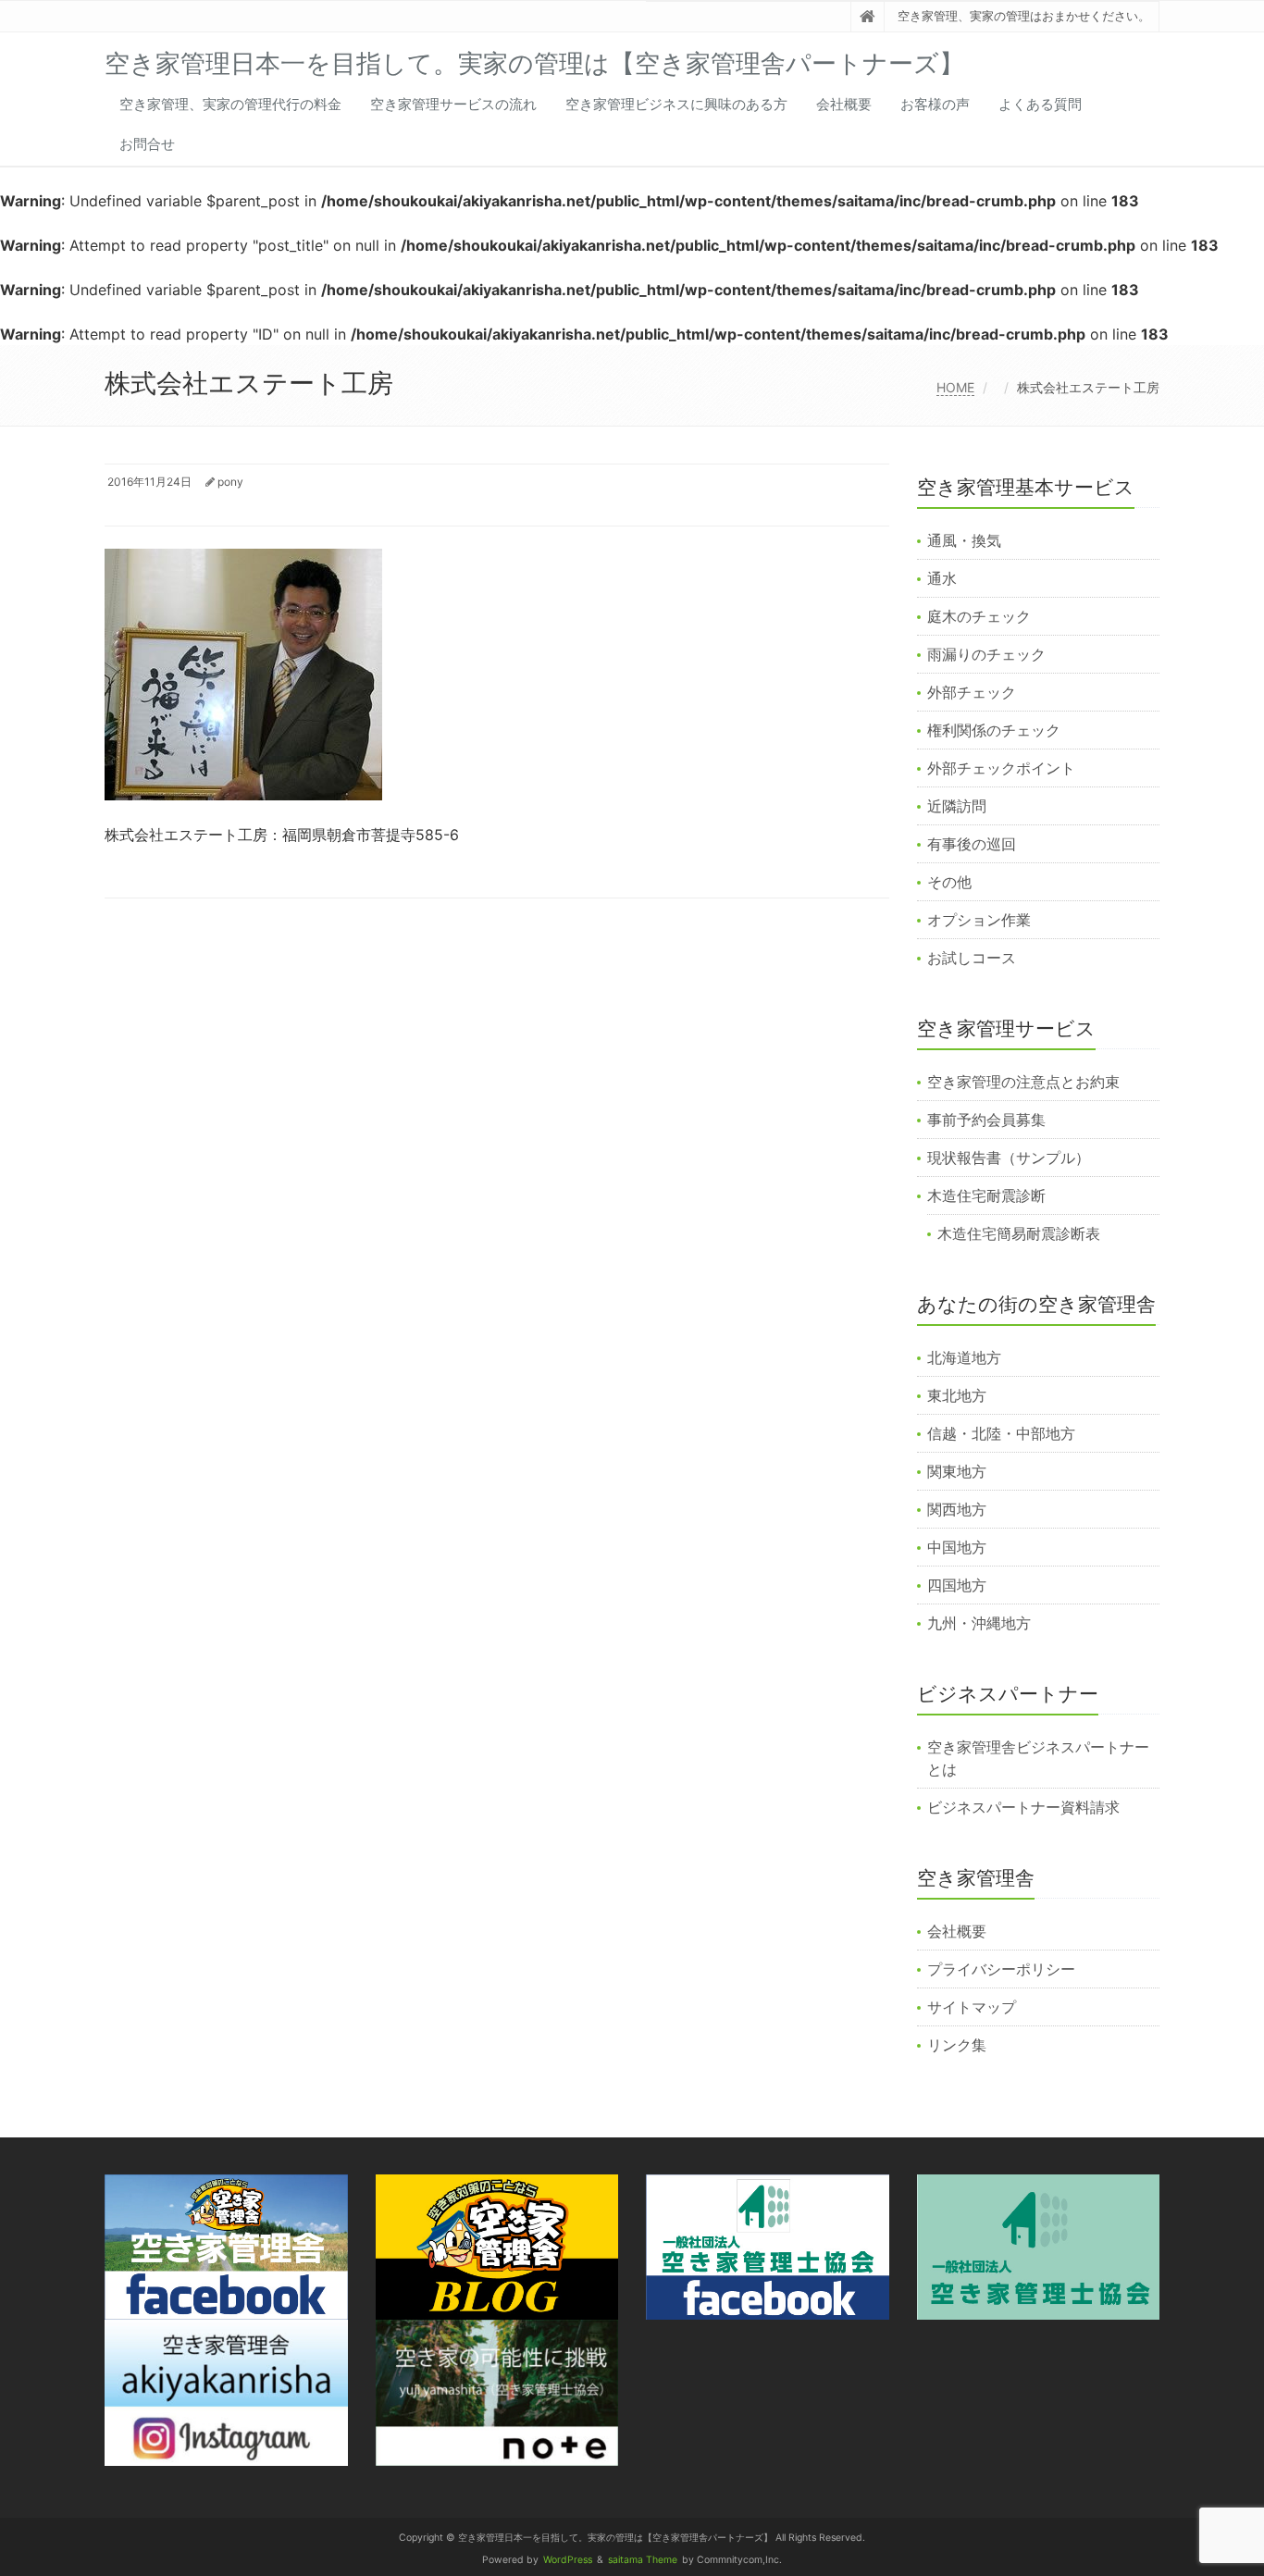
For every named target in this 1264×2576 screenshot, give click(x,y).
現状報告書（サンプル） (1009, 1158)
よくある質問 (1040, 104)
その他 (949, 882)
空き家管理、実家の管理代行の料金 (230, 104)
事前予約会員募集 (986, 1120)
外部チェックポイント (1001, 768)
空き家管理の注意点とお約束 (1023, 1082)
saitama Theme (643, 2560)
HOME (955, 387)
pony (230, 482)
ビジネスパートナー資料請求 (1023, 1807)
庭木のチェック (979, 616)
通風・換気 (964, 540)
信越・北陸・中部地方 (1001, 1433)
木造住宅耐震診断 (986, 1195)
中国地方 (957, 1547)
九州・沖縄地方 (979, 1623)
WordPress (568, 2560)
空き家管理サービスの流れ (453, 104)
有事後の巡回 (972, 844)
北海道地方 (964, 1357)
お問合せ (147, 144)
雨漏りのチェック (986, 654)
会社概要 (844, 104)
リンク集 (957, 2045)
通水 (942, 578)
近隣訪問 (957, 806)
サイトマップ (972, 2007)
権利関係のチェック (994, 730)
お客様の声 (935, 104)
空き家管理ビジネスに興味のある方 (676, 104)
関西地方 (957, 1509)
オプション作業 (979, 920)
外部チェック (972, 692)
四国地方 (957, 1585)
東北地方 (957, 1395)
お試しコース (972, 958)
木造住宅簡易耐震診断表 (1019, 1233)
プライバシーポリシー (1001, 1969)
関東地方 (957, 1471)
